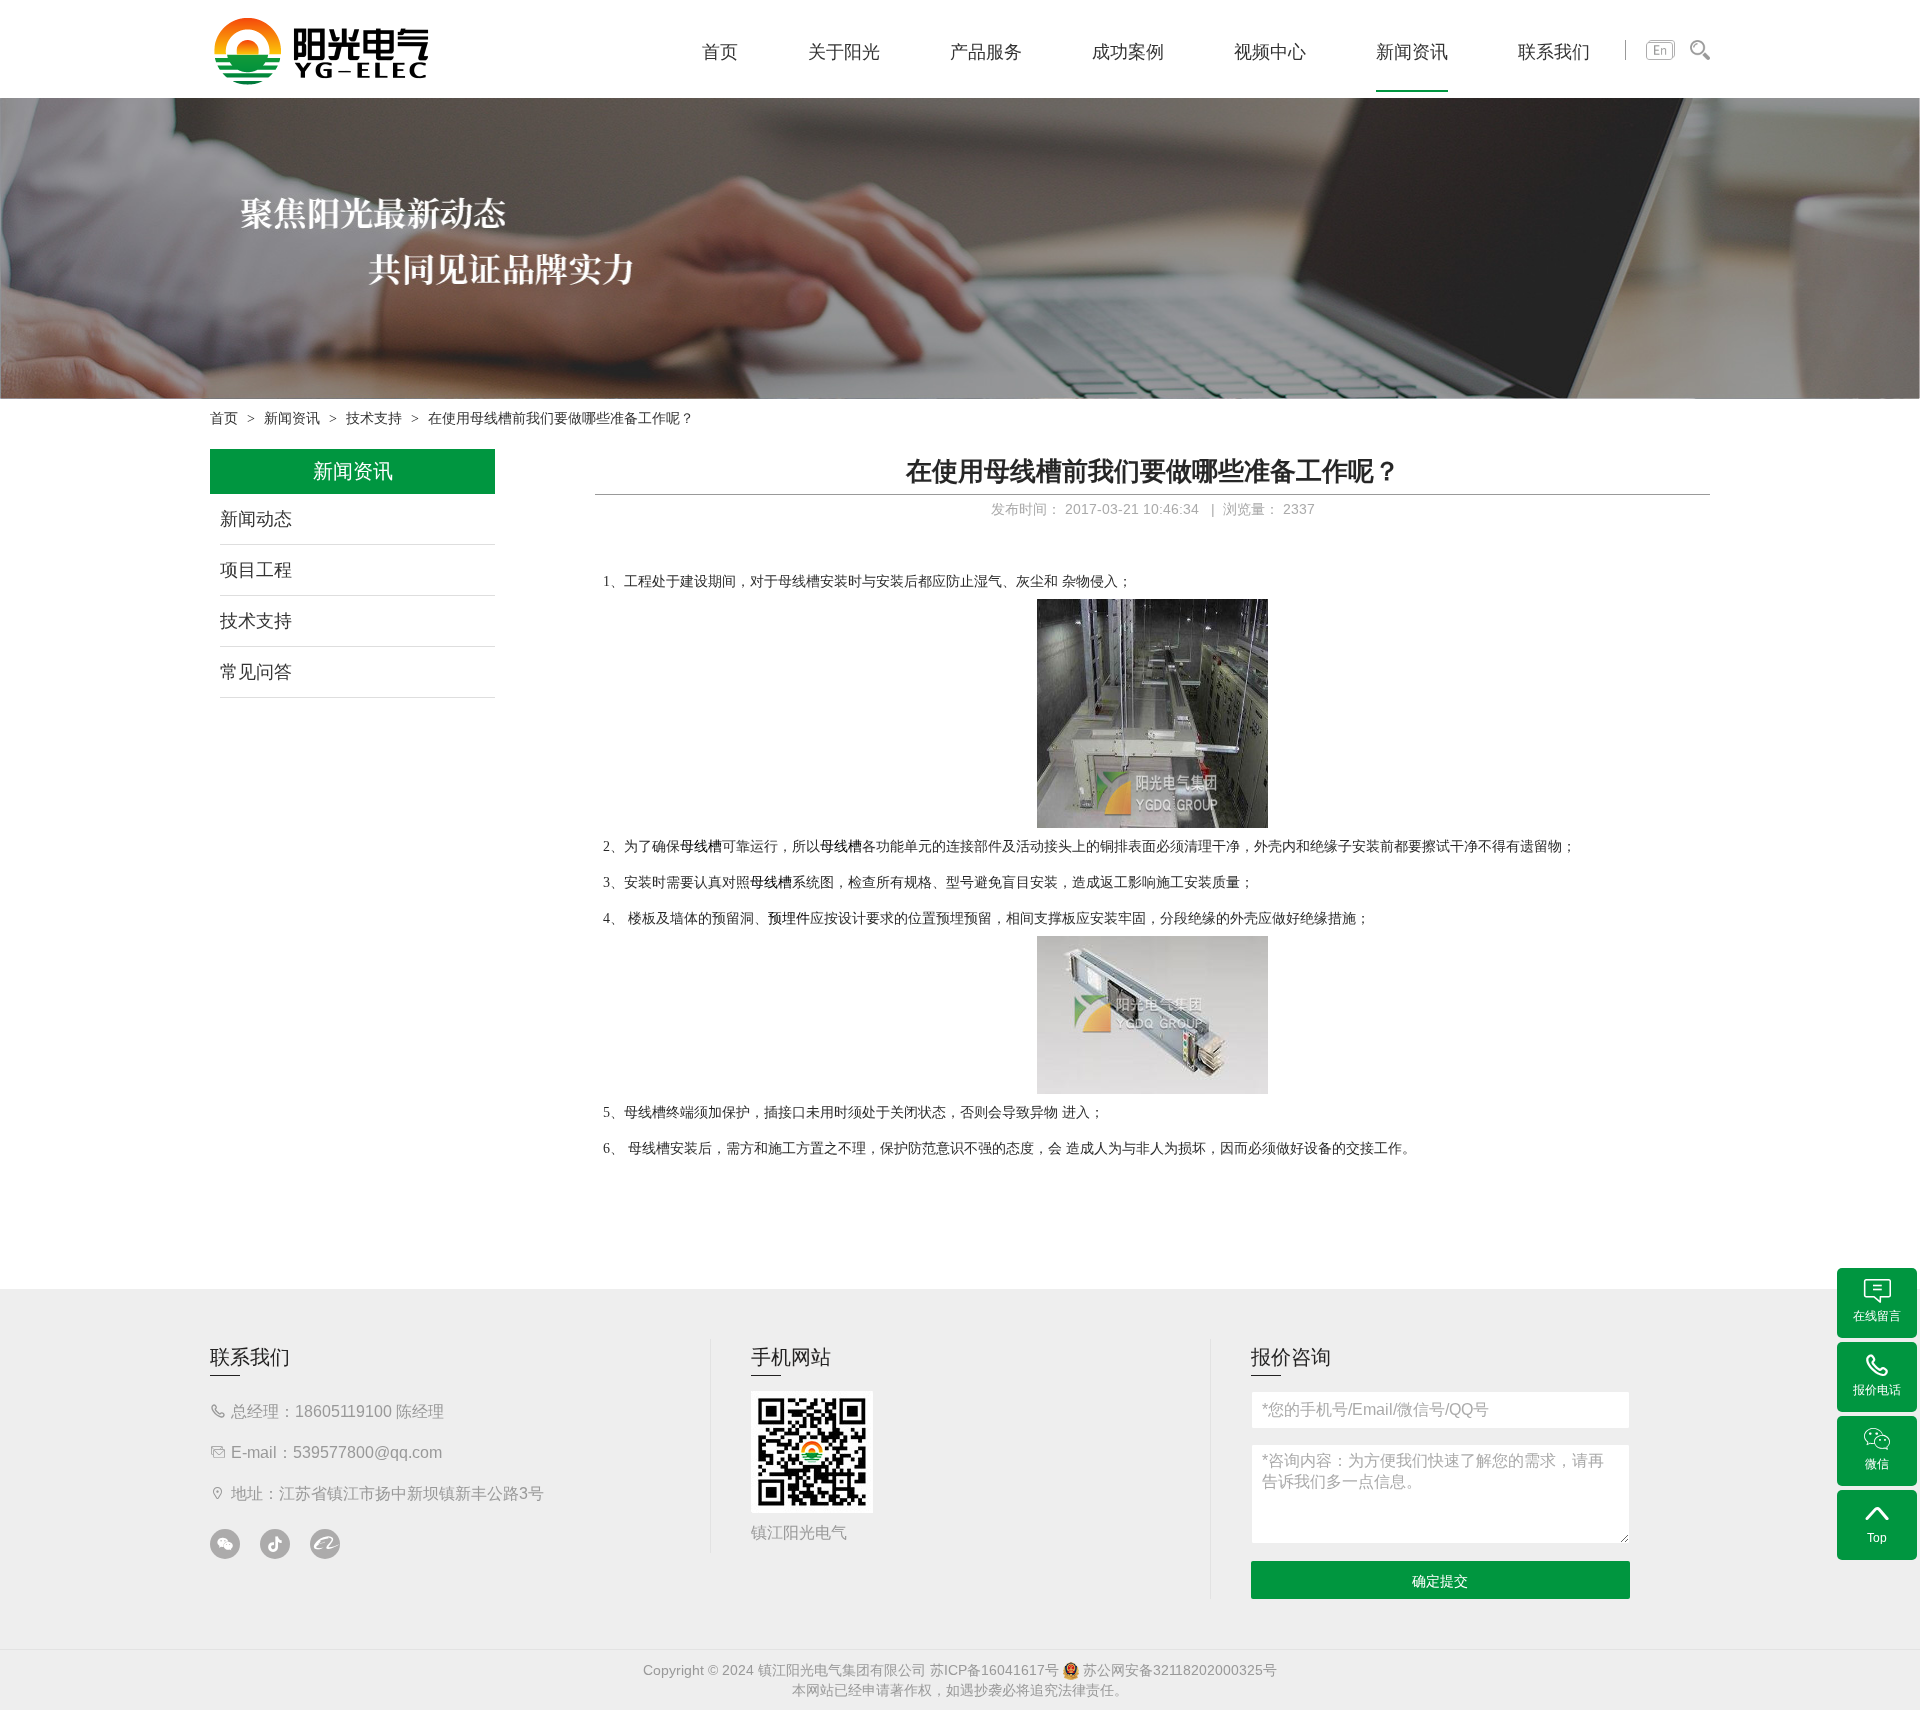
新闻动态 (256, 519)
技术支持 (374, 418)
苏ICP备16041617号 (994, 1670)
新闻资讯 (1412, 52)
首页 (720, 52)
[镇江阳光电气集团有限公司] (321, 50)
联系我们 (1554, 52)
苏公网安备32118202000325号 (1178, 1670)
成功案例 (1128, 52)
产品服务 (986, 52)
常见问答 (256, 672)
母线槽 (799, 581)
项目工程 (256, 570)
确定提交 (1440, 1581)
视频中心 (1270, 52)
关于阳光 (844, 52)
